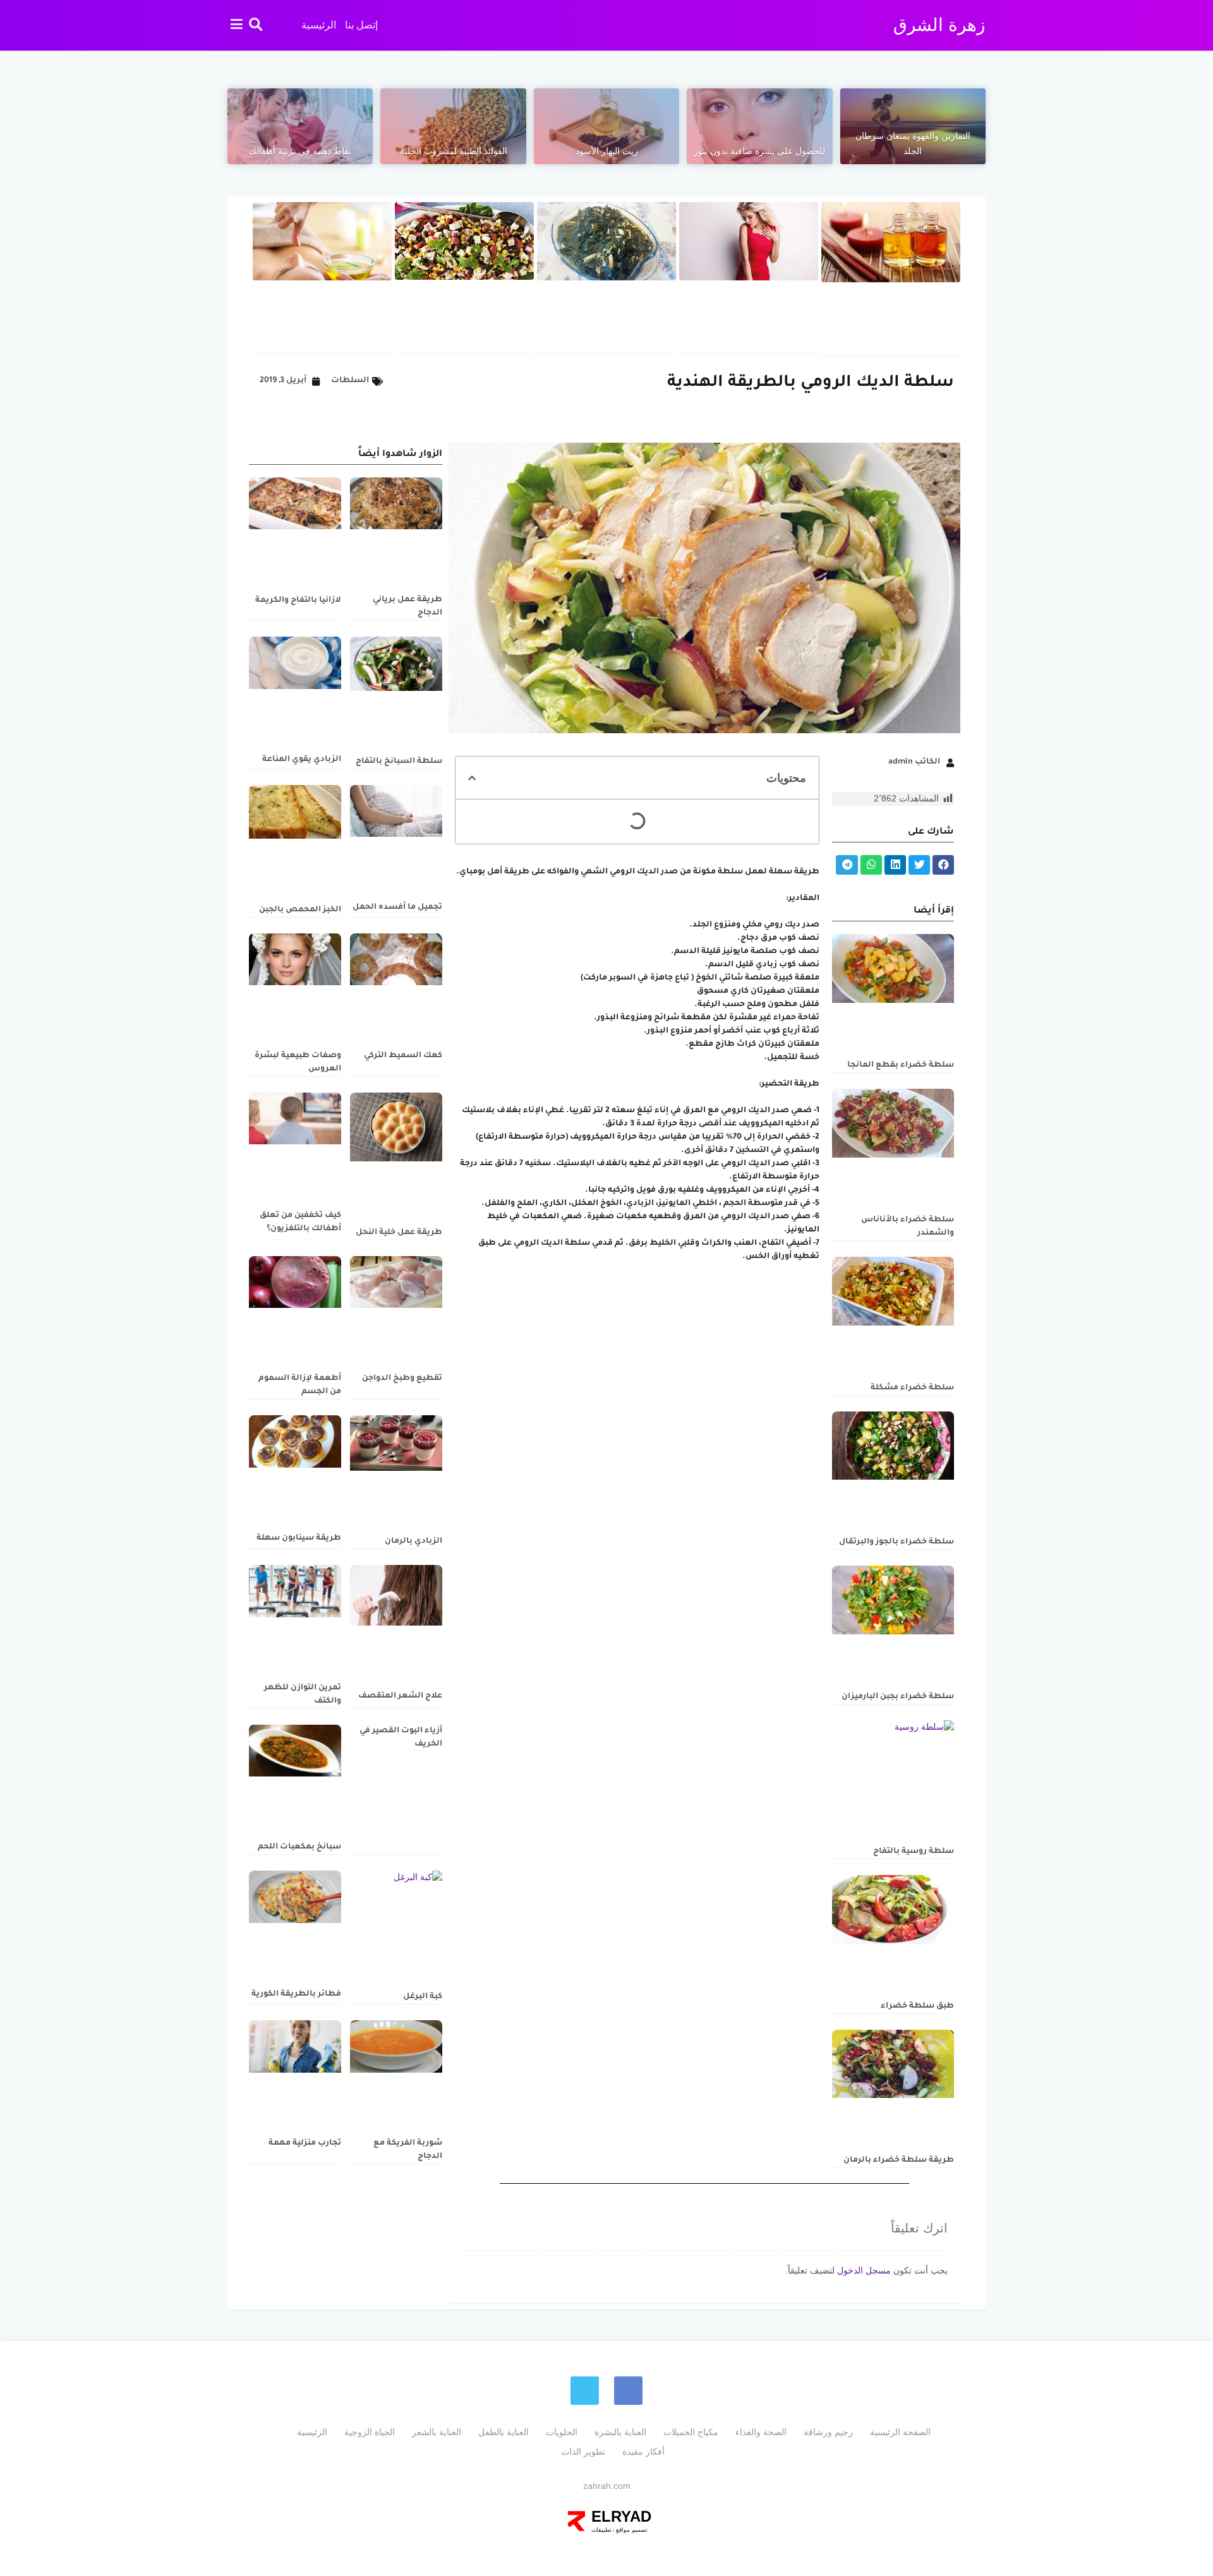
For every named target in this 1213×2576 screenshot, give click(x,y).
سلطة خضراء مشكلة (912, 1388)
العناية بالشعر (437, 2432)
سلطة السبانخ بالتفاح (399, 762)
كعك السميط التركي (403, 1056)
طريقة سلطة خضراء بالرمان (899, 2160)
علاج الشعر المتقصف (400, 1696)
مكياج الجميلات (691, 2432)
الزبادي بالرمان (413, 1542)
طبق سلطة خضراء (917, 2006)
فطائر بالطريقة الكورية (296, 1994)
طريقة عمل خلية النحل (399, 1233)
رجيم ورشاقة (828, 2432)
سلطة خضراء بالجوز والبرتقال (896, 1542)
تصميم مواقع (631, 2530)
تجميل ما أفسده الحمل (397, 908)
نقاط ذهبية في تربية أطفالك (300, 151)
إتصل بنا (361, 25)
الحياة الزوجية (370, 2432)
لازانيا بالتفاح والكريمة (298, 601)
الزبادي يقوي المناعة (302, 760)
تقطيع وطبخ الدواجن (402, 1379)
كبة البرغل (423, 1997)
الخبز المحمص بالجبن (300, 910)
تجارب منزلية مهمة (305, 2143)
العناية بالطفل (504, 2432)
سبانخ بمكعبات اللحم (299, 1847)
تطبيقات (601, 2530)
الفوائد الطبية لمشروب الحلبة (454, 151)
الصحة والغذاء (761, 2432)
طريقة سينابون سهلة (299, 1538)
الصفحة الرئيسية (900, 2432)
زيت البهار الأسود (607, 151)
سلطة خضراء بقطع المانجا (901, 1065)
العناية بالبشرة (620, 2432)
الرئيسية (319, 25)
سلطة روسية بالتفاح (914, 1852)
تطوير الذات (583, 2452)
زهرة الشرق (939, 25)
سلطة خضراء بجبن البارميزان (898, 1697)
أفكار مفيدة (643, 2452)
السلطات (350, 381)
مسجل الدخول (864, 2270)
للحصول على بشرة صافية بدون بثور (759, 151)
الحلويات (562, 2432)
